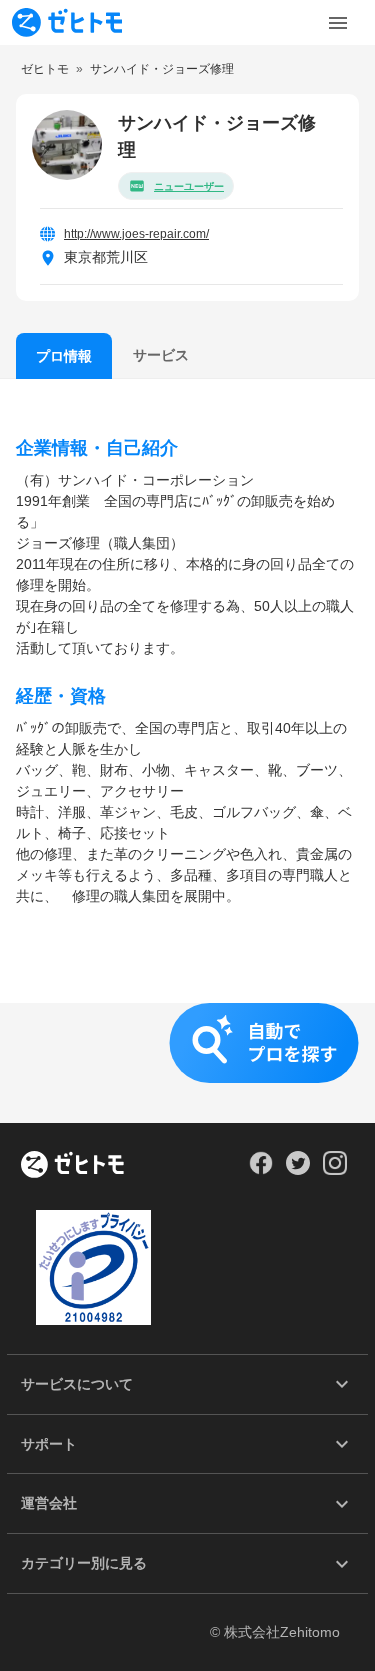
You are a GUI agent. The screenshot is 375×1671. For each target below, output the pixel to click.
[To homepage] (67, 22)
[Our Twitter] (297, 1170)
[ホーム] (72, 1166)
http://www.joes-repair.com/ (136, 234)
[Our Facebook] (260, 1170)
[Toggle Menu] (338, 23)
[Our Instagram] (335, 1170)
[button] (187, 1063)
